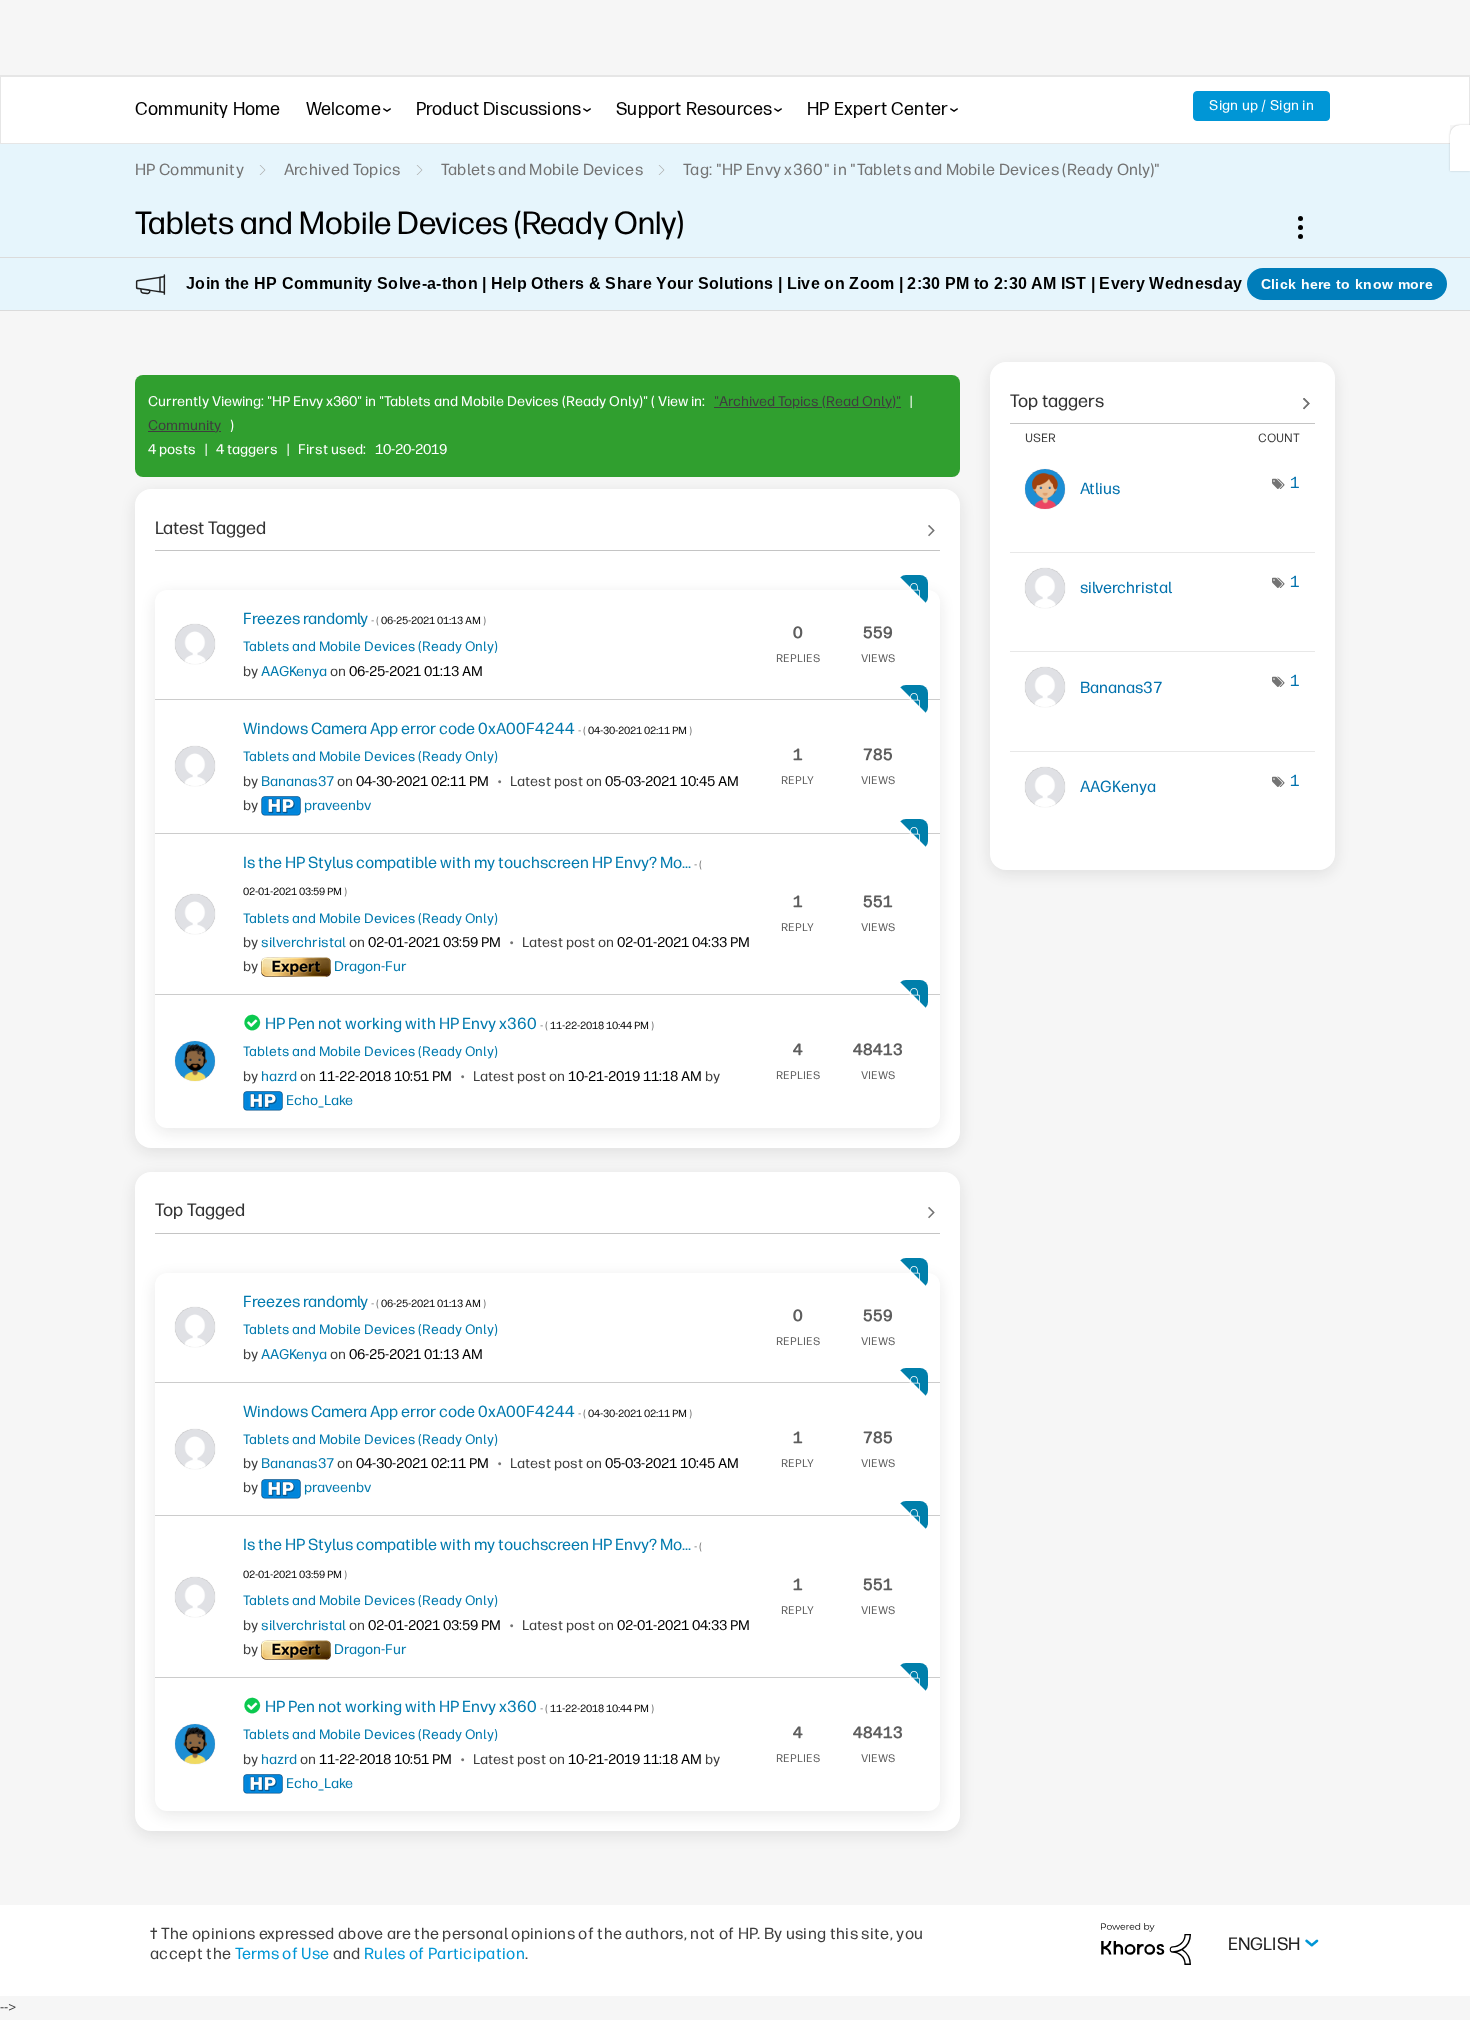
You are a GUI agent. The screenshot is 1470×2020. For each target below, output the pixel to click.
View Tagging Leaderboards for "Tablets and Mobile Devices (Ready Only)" (1162, 394)
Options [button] (1311, 227)
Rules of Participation (444, 1953)
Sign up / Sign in (1261, 105)
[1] (1460, 148)
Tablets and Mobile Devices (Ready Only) (370, 646)
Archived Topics (342, 169)
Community (184, 425)
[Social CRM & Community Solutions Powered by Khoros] (1146, 1942)
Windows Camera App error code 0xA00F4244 (467, 728)
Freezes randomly (364, 618)
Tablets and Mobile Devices (542, 169)
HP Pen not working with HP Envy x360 (459, 1023)
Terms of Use (282, 1953)
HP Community (189, 169)
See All (547, 521)
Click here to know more (1347, 284)
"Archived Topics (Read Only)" (807, 401)
